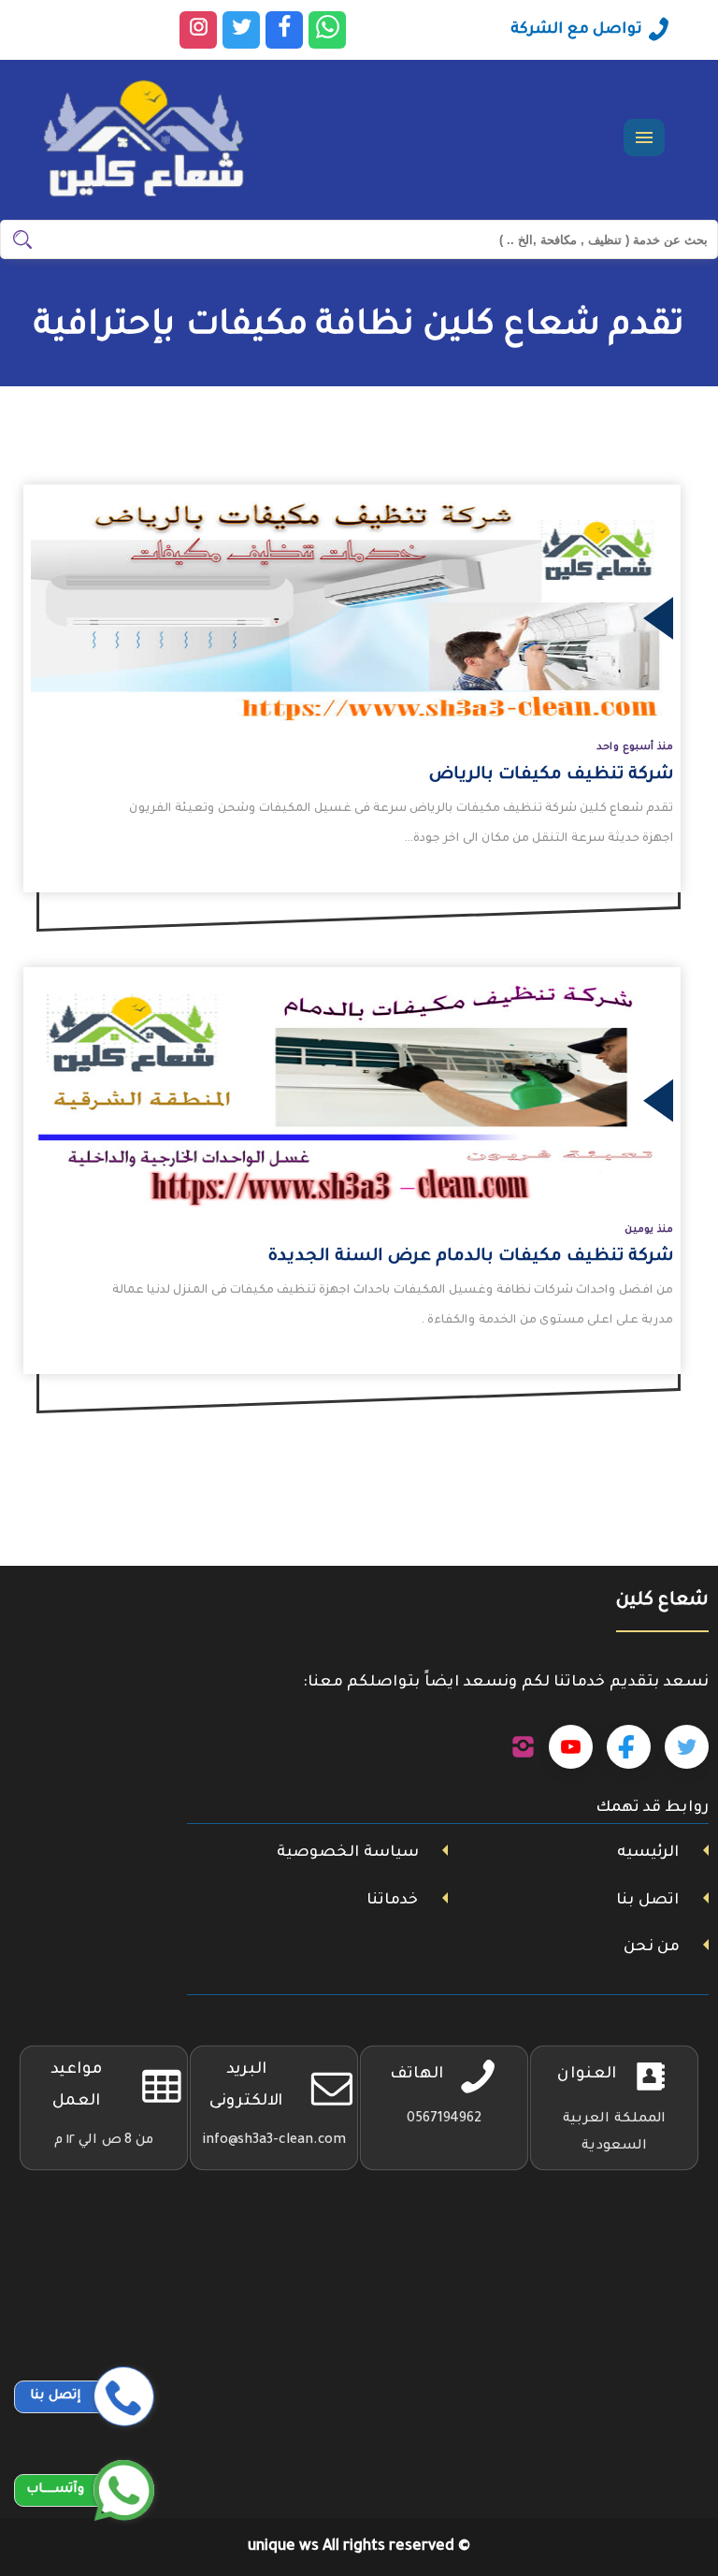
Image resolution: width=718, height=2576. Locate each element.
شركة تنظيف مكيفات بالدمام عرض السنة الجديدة (471, 1257)
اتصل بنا (647, 1901)
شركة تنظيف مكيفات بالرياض (551, 775)
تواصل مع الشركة (576, 30)
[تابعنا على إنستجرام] (523, 1747)
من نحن (652, 1947)
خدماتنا (392, 1901)
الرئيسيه (648, 1853)
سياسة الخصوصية (348, 1853)
